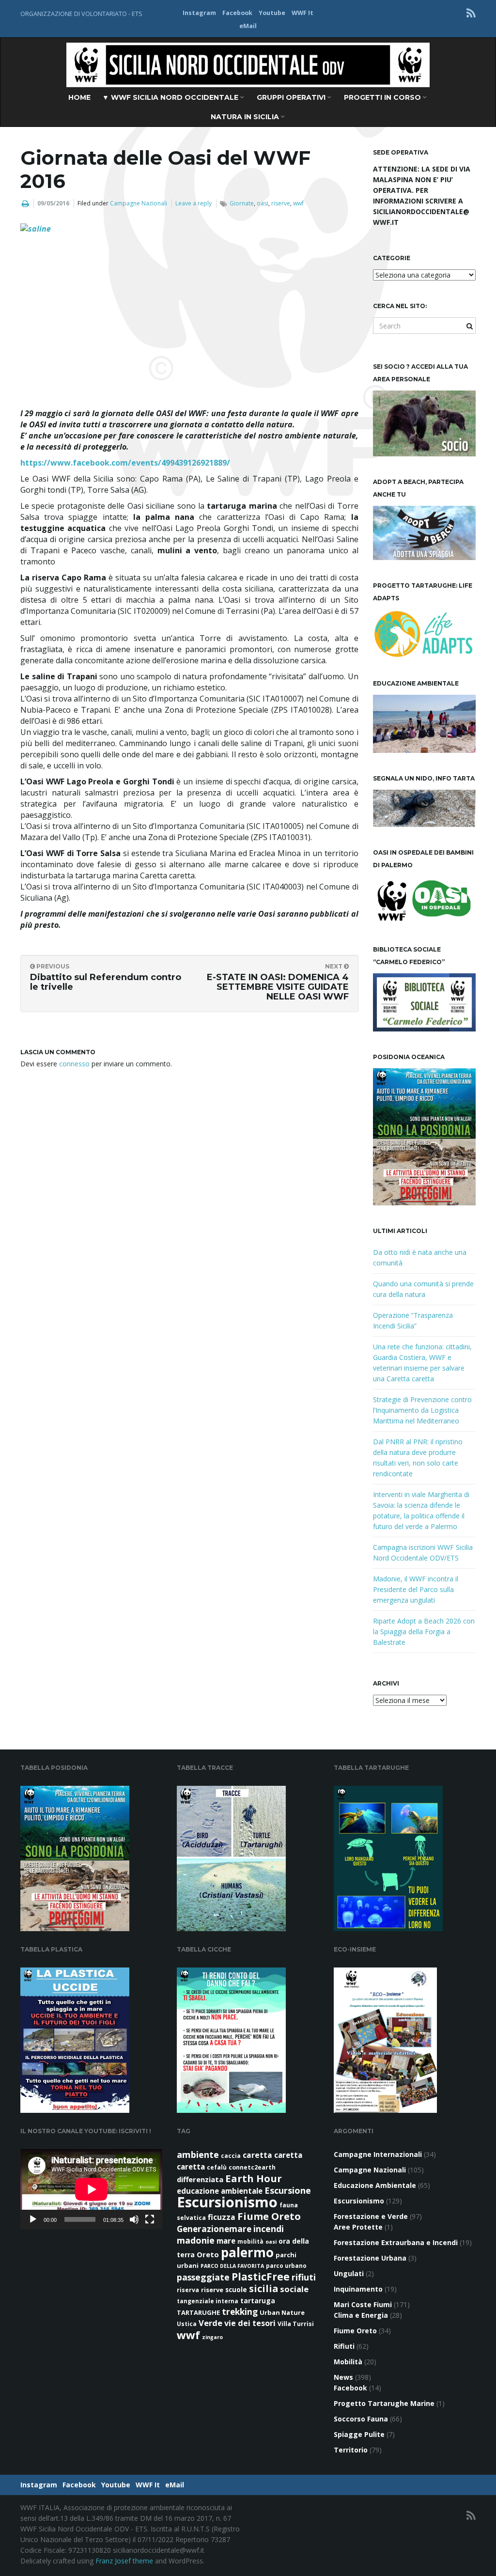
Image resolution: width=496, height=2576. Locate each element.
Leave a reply (194, 203)
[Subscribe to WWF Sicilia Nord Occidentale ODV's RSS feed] (471, 13)
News (343, 2377)
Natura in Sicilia (246, 117)
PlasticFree (261, 2277)
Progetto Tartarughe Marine (384, 2403)
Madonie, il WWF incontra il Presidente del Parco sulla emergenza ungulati (416, 1589)
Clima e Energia (361, 2315)
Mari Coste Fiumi (363, 2304)
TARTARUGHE (198, 2312)
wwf (298, 203)
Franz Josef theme (124, 2561)
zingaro (212, 2337)
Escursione (288, 2190)
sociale (294, 2289)
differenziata (200, 2179)
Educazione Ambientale (375, 2185)
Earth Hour (254, 2178)
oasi (263, 203)
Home (79, 97)
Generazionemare (214, 2229)
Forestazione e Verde (371, 2216)
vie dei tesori (250, 2323)
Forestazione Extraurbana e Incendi (396, 2242)
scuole (236, 2290)
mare (226, 2241)
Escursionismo (227, 2202)
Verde (210, 2323)
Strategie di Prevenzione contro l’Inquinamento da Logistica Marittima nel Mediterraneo (422, 1410)
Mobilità (348, 2362)
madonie (196, 2240)
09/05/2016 (53, 203)
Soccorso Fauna (361, 2419)
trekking (240, 2312)
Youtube (272, 13)
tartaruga (258, 2301)
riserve (281, 203)
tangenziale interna (208, 2301)
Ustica (187, 2324)
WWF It (302, 13)
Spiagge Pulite (359, 2434)
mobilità (250, 2241)
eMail (248, 26)
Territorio (351, 2450)
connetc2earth (252, 2167)
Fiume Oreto (269, 2216)
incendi (269, 2229)
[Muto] (134, 2219)
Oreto (208, 2254)
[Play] (33, 2219)
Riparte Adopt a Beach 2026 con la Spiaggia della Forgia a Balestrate (424, 1631)
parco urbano (286, 2266)
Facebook (237, 13)
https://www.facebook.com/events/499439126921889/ (125, 463)
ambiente (198, 2154)
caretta (257, 2155)
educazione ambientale (220, 2191)
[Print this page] (25, 203)
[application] (91, 2189)
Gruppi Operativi (292, 97)
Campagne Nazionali (139, 203)
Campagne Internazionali (378, 2154)
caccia (231, 2156)
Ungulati (349, 2273)
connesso (74, 1064)
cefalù (217, 2167)
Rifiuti (344, 2346)
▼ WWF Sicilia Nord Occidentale (171, 97)
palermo (247, 2252)
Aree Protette (358, 2227)
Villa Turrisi (296, 2324)
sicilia (263, 2288)
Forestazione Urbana (370, 2258)
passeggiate (203, 2277)
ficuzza (222, 2217)
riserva (188, 2290)
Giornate (242, 203)
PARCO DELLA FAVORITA (232, 2266)
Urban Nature (282, 2312)
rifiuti (304, 2277)
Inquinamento (358, 2289)
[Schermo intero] (150, 2219)
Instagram (199, 13)
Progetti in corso (383, 97)
